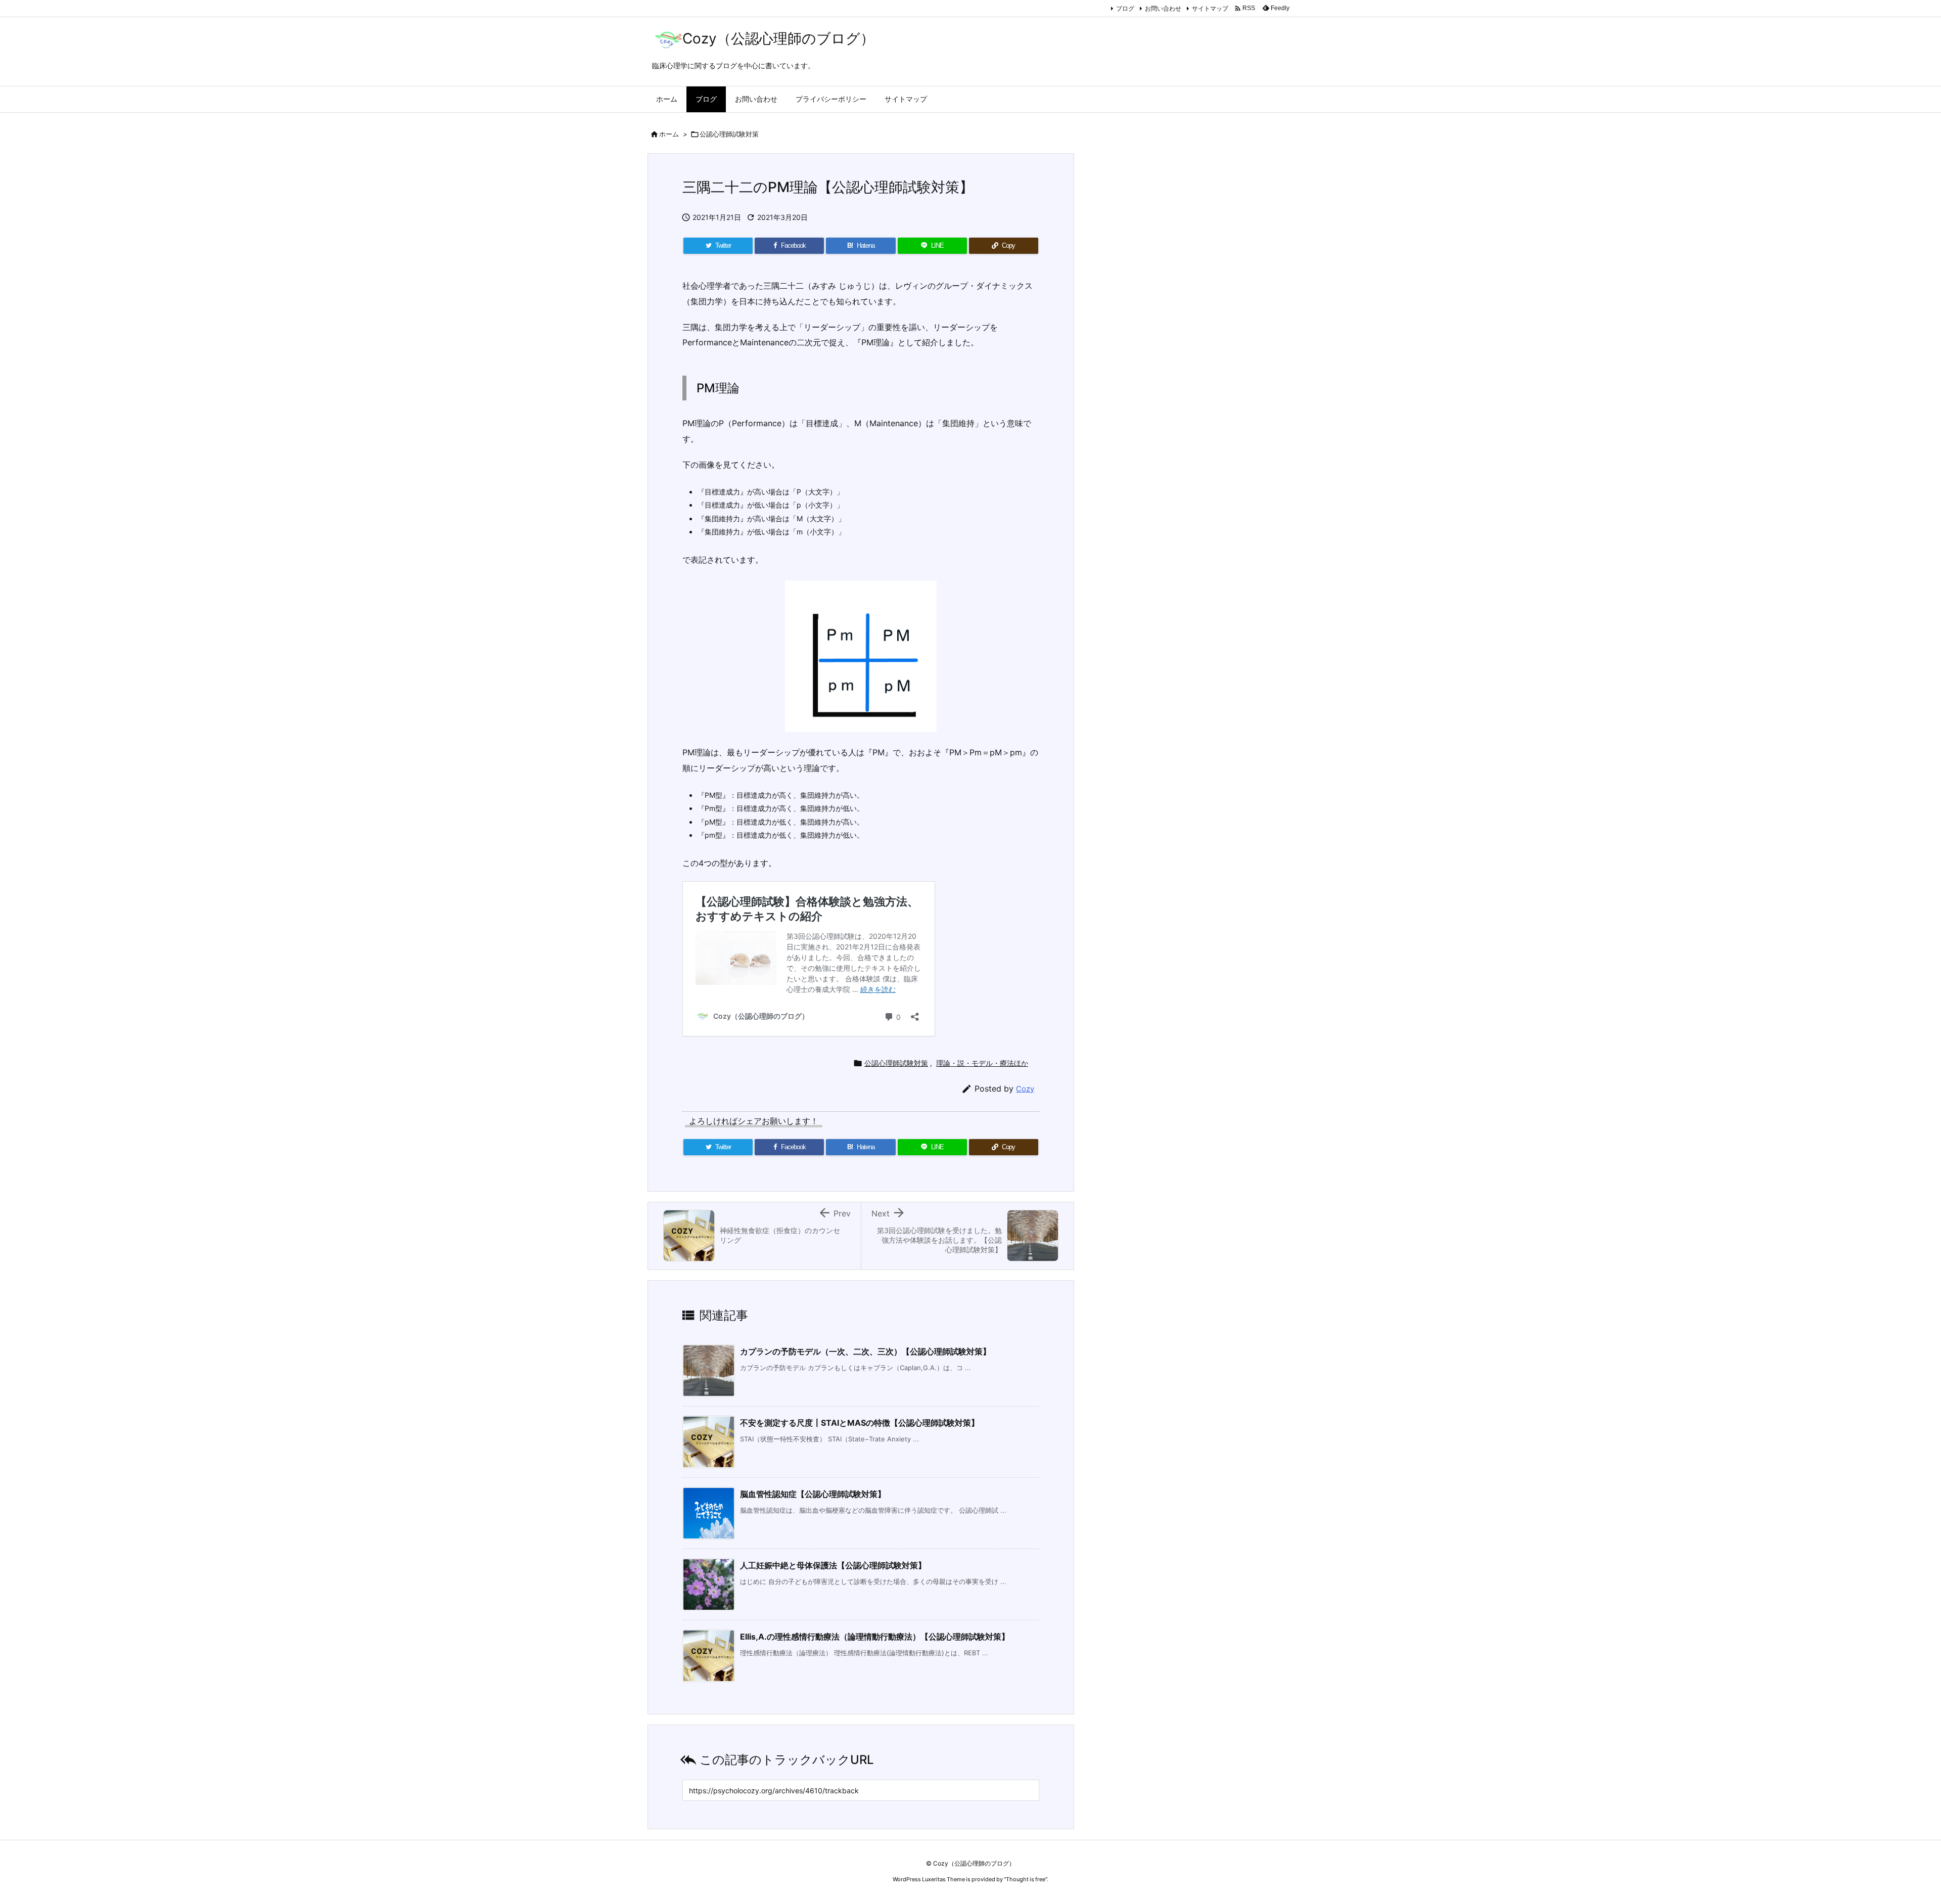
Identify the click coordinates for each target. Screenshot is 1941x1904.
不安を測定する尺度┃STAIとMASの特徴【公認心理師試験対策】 (860, 1423)
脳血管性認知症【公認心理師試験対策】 (813, 1494)
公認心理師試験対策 (729, 134)
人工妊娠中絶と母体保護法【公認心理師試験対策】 (833, 1565)
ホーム (669, 134)
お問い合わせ (1163, 8)
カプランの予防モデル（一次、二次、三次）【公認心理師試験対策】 (865, 1351)
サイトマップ (1210, 8)
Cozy (1025, 1089)
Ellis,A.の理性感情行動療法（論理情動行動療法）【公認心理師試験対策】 (875, 1637)
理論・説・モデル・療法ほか (982, 1063)
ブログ (1125, 8)
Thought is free (1026, 1879)
